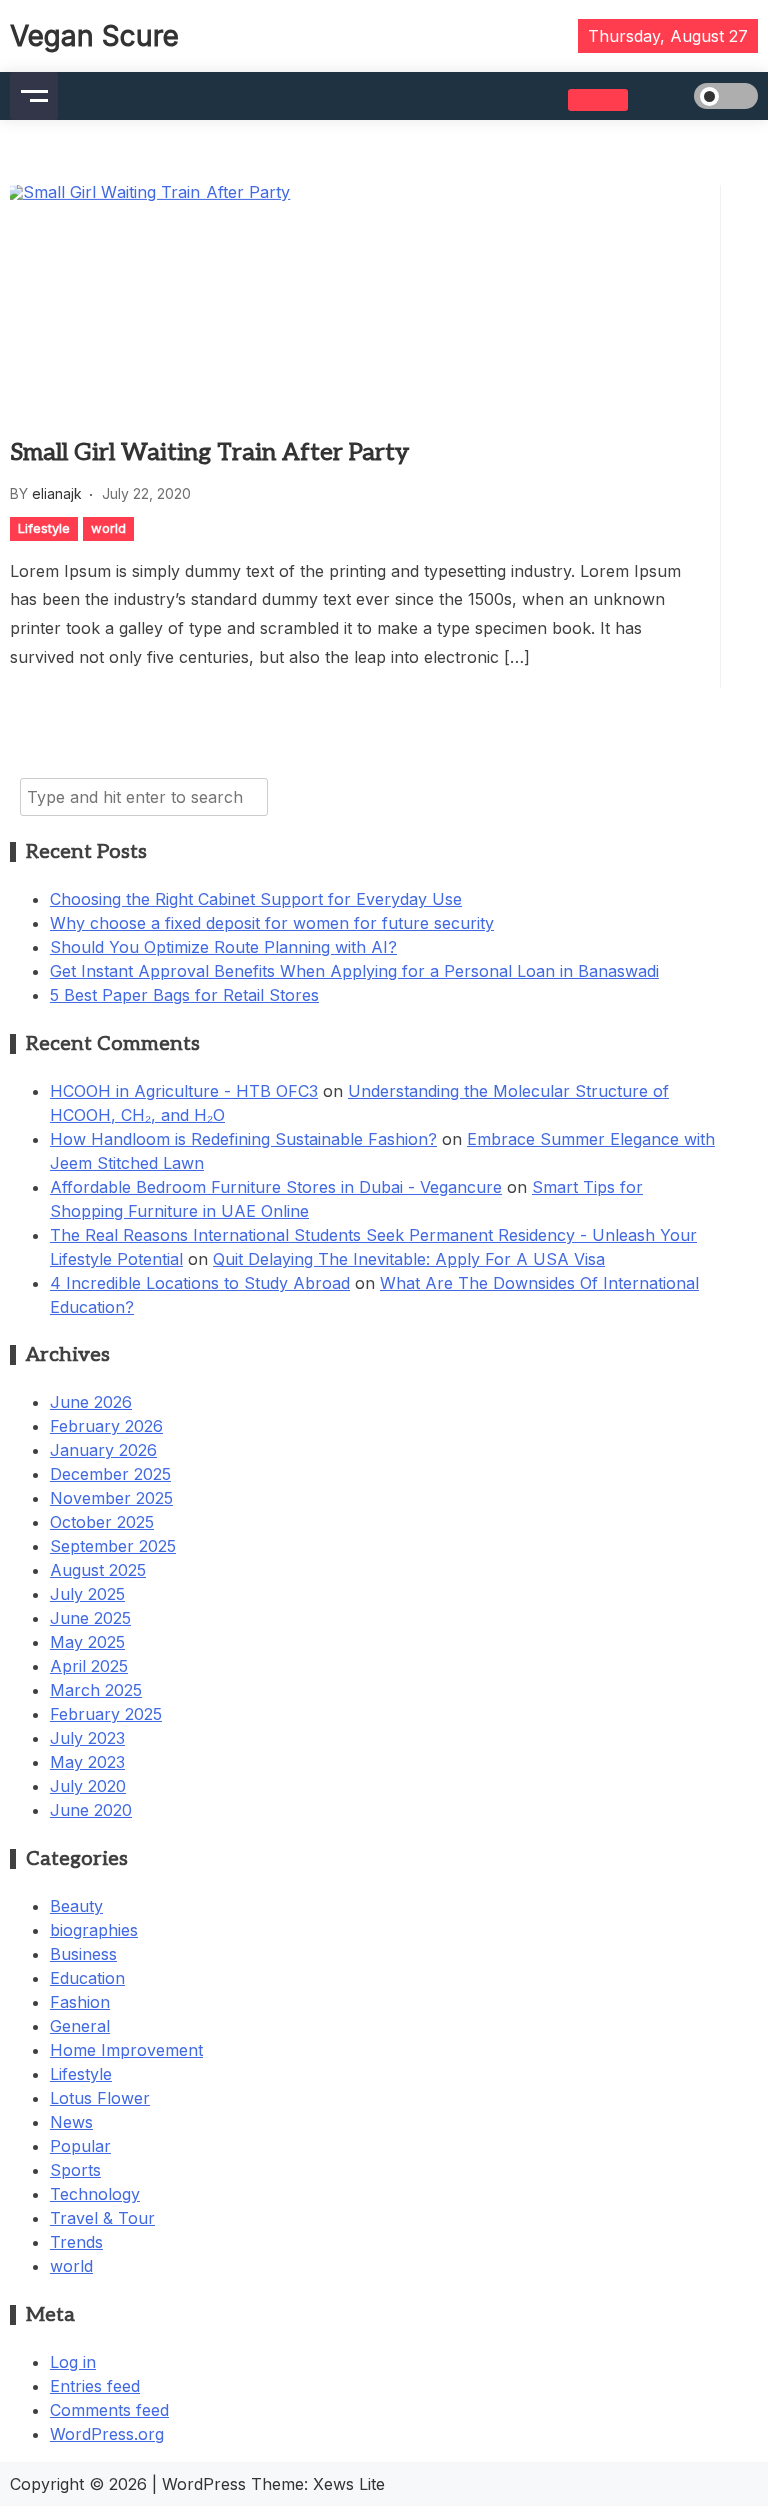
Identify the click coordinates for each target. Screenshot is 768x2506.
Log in (73, 2362)
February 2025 (106, 1714)
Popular (80, 2146)
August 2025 (98, 1570)
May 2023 (87, 1762)
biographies (94, 1930)
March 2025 (96, 1690)
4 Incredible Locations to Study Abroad (200, 1283)
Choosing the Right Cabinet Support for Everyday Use (256, 899)
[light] (698, 96)
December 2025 (110, 1474)
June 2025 (90, 1618)
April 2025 (89, 1666)
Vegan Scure (94, 36)
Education (87, 1978)
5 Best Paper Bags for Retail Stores (184, 995)
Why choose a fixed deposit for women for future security (272, 923)
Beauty (76, 1906)
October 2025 (102, 1522)
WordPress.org (107, 2434)
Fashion (80, 2002)
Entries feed (95, 2386)
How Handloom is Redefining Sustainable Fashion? (243, 1139)
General (80, 2026)
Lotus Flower (100, 2098)
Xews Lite (349, 2484)
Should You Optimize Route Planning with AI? (223, 947)
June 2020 (91, 1810)
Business (83, 1954)
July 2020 (88, 1786)
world (108, 528)
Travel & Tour (102, 2218)
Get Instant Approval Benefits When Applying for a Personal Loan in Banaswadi (354, 971)
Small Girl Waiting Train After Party (209, 452)
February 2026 (106, 1426)
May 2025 (87, 1642)
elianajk (57, 493)
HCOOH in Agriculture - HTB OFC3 (184, 1091)
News (71, 2122)
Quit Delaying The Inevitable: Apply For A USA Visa (409, 1259)
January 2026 (103, 1450)
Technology (95, 2194)
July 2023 (87, 1738)
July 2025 (87, 1594)
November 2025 (111, 1498)
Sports (75, 2170)
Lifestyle (44, 528)
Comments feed (109, 2410)
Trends (76, 2242)
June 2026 (91, 1402)
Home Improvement (126, 2050)
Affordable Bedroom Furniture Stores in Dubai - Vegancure (276, 1187)
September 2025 (113, 1546)
